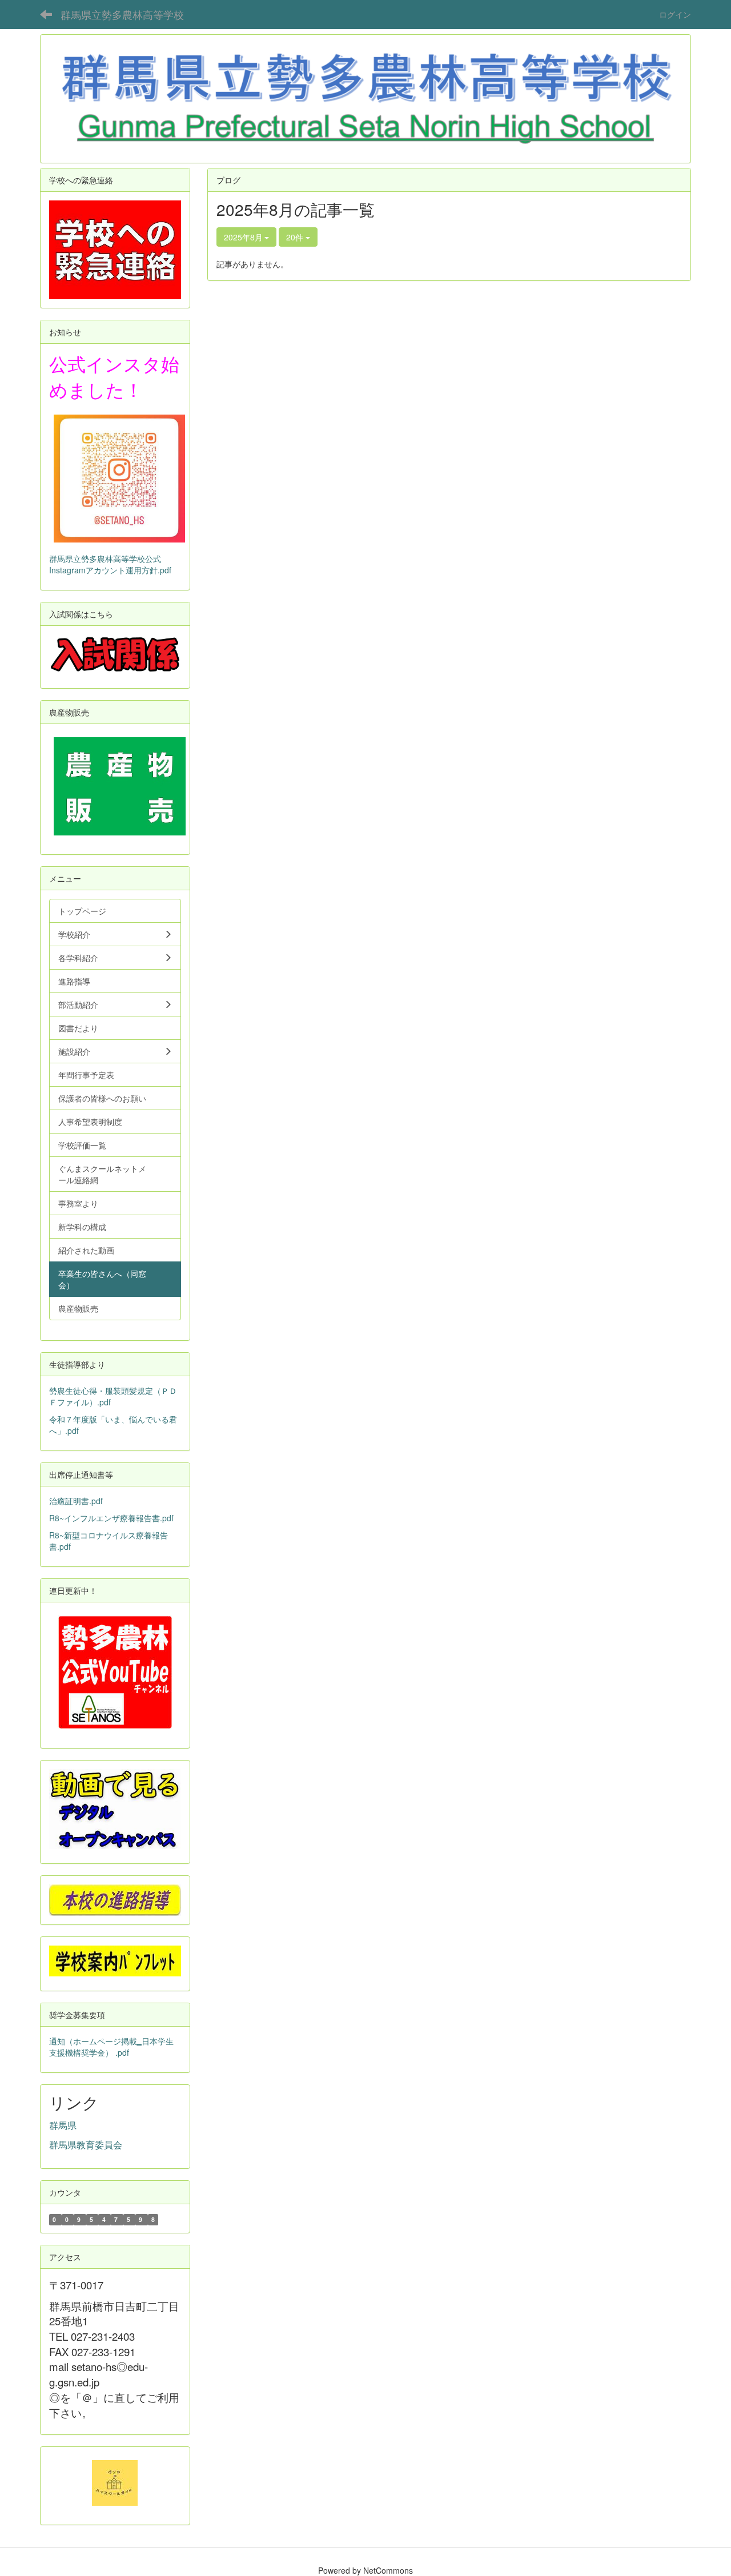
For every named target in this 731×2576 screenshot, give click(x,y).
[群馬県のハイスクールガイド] (115, 2482)
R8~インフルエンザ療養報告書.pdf (111, 1518)
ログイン (675, 14)
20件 (296, 237)
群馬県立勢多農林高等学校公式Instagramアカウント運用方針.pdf (110, 564)
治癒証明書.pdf (76, 1501)
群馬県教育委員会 (86, 2145)
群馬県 (63, 2125)
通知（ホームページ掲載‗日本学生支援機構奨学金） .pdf (111, 2047)
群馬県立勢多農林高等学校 (122, 14)
